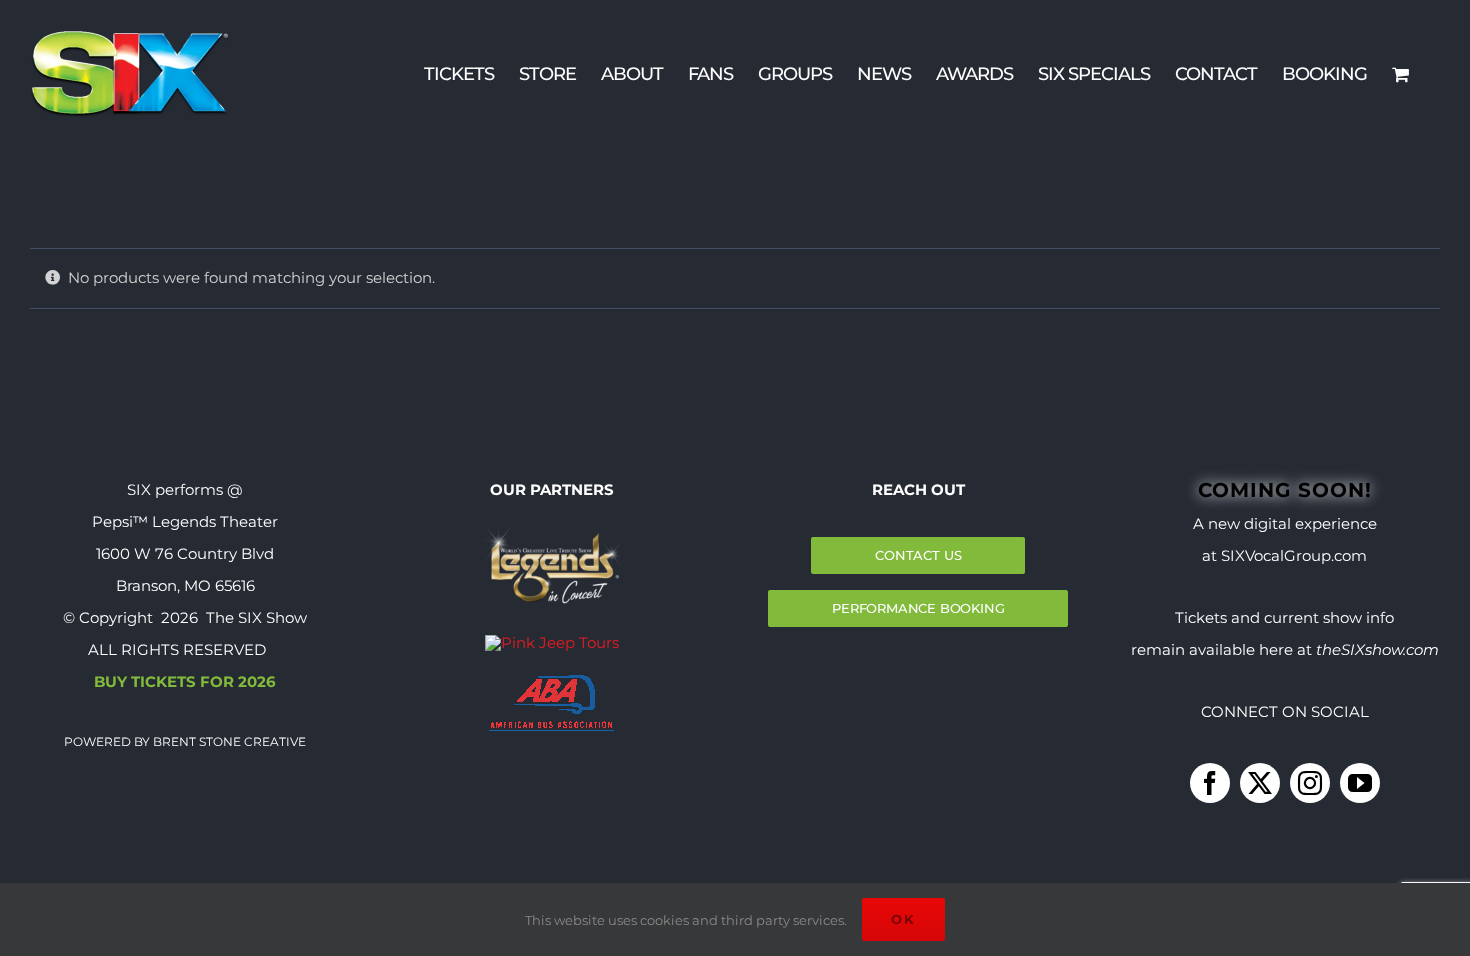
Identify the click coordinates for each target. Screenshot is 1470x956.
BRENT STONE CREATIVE (228, 741)
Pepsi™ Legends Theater (185, 521)
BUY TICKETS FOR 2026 (185, 681)
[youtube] (1360, 783)
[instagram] (1310, 783)
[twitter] (1260, 783)
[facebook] (1210, 783)
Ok (903, 919)
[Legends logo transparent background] (552, 528)
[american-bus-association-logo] (551, 682)
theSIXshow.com (1377, 649)
